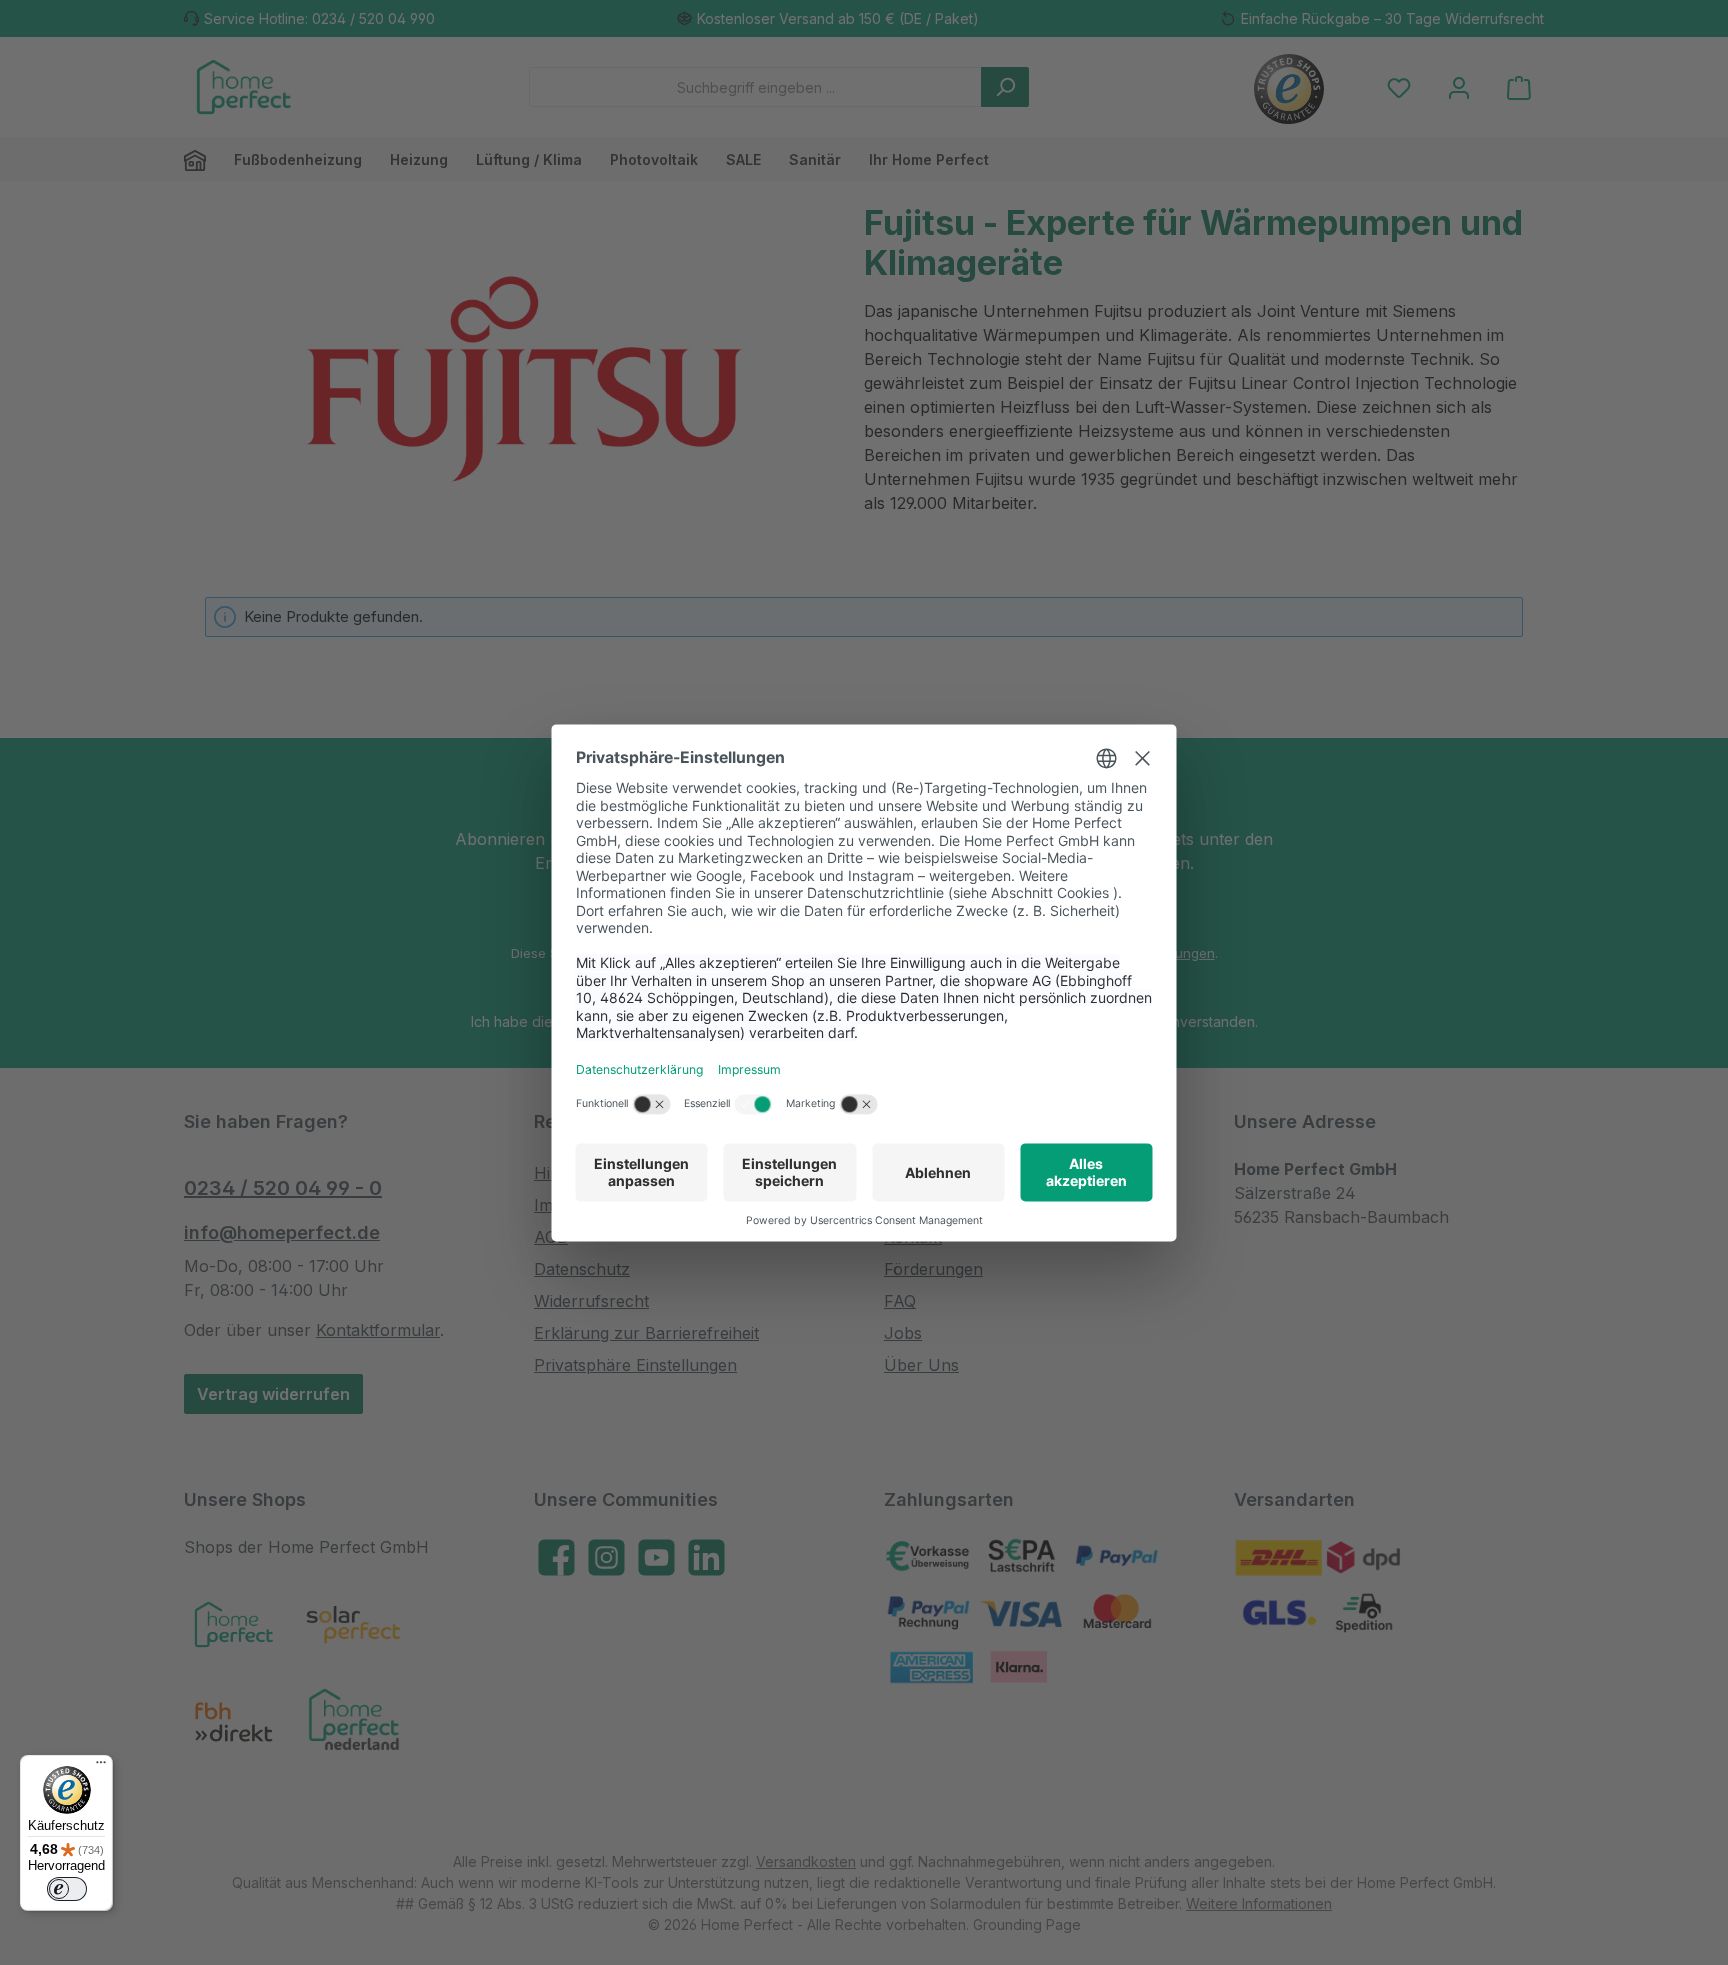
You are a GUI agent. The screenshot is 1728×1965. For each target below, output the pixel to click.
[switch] (67, 1889)
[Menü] (101, 1767)
